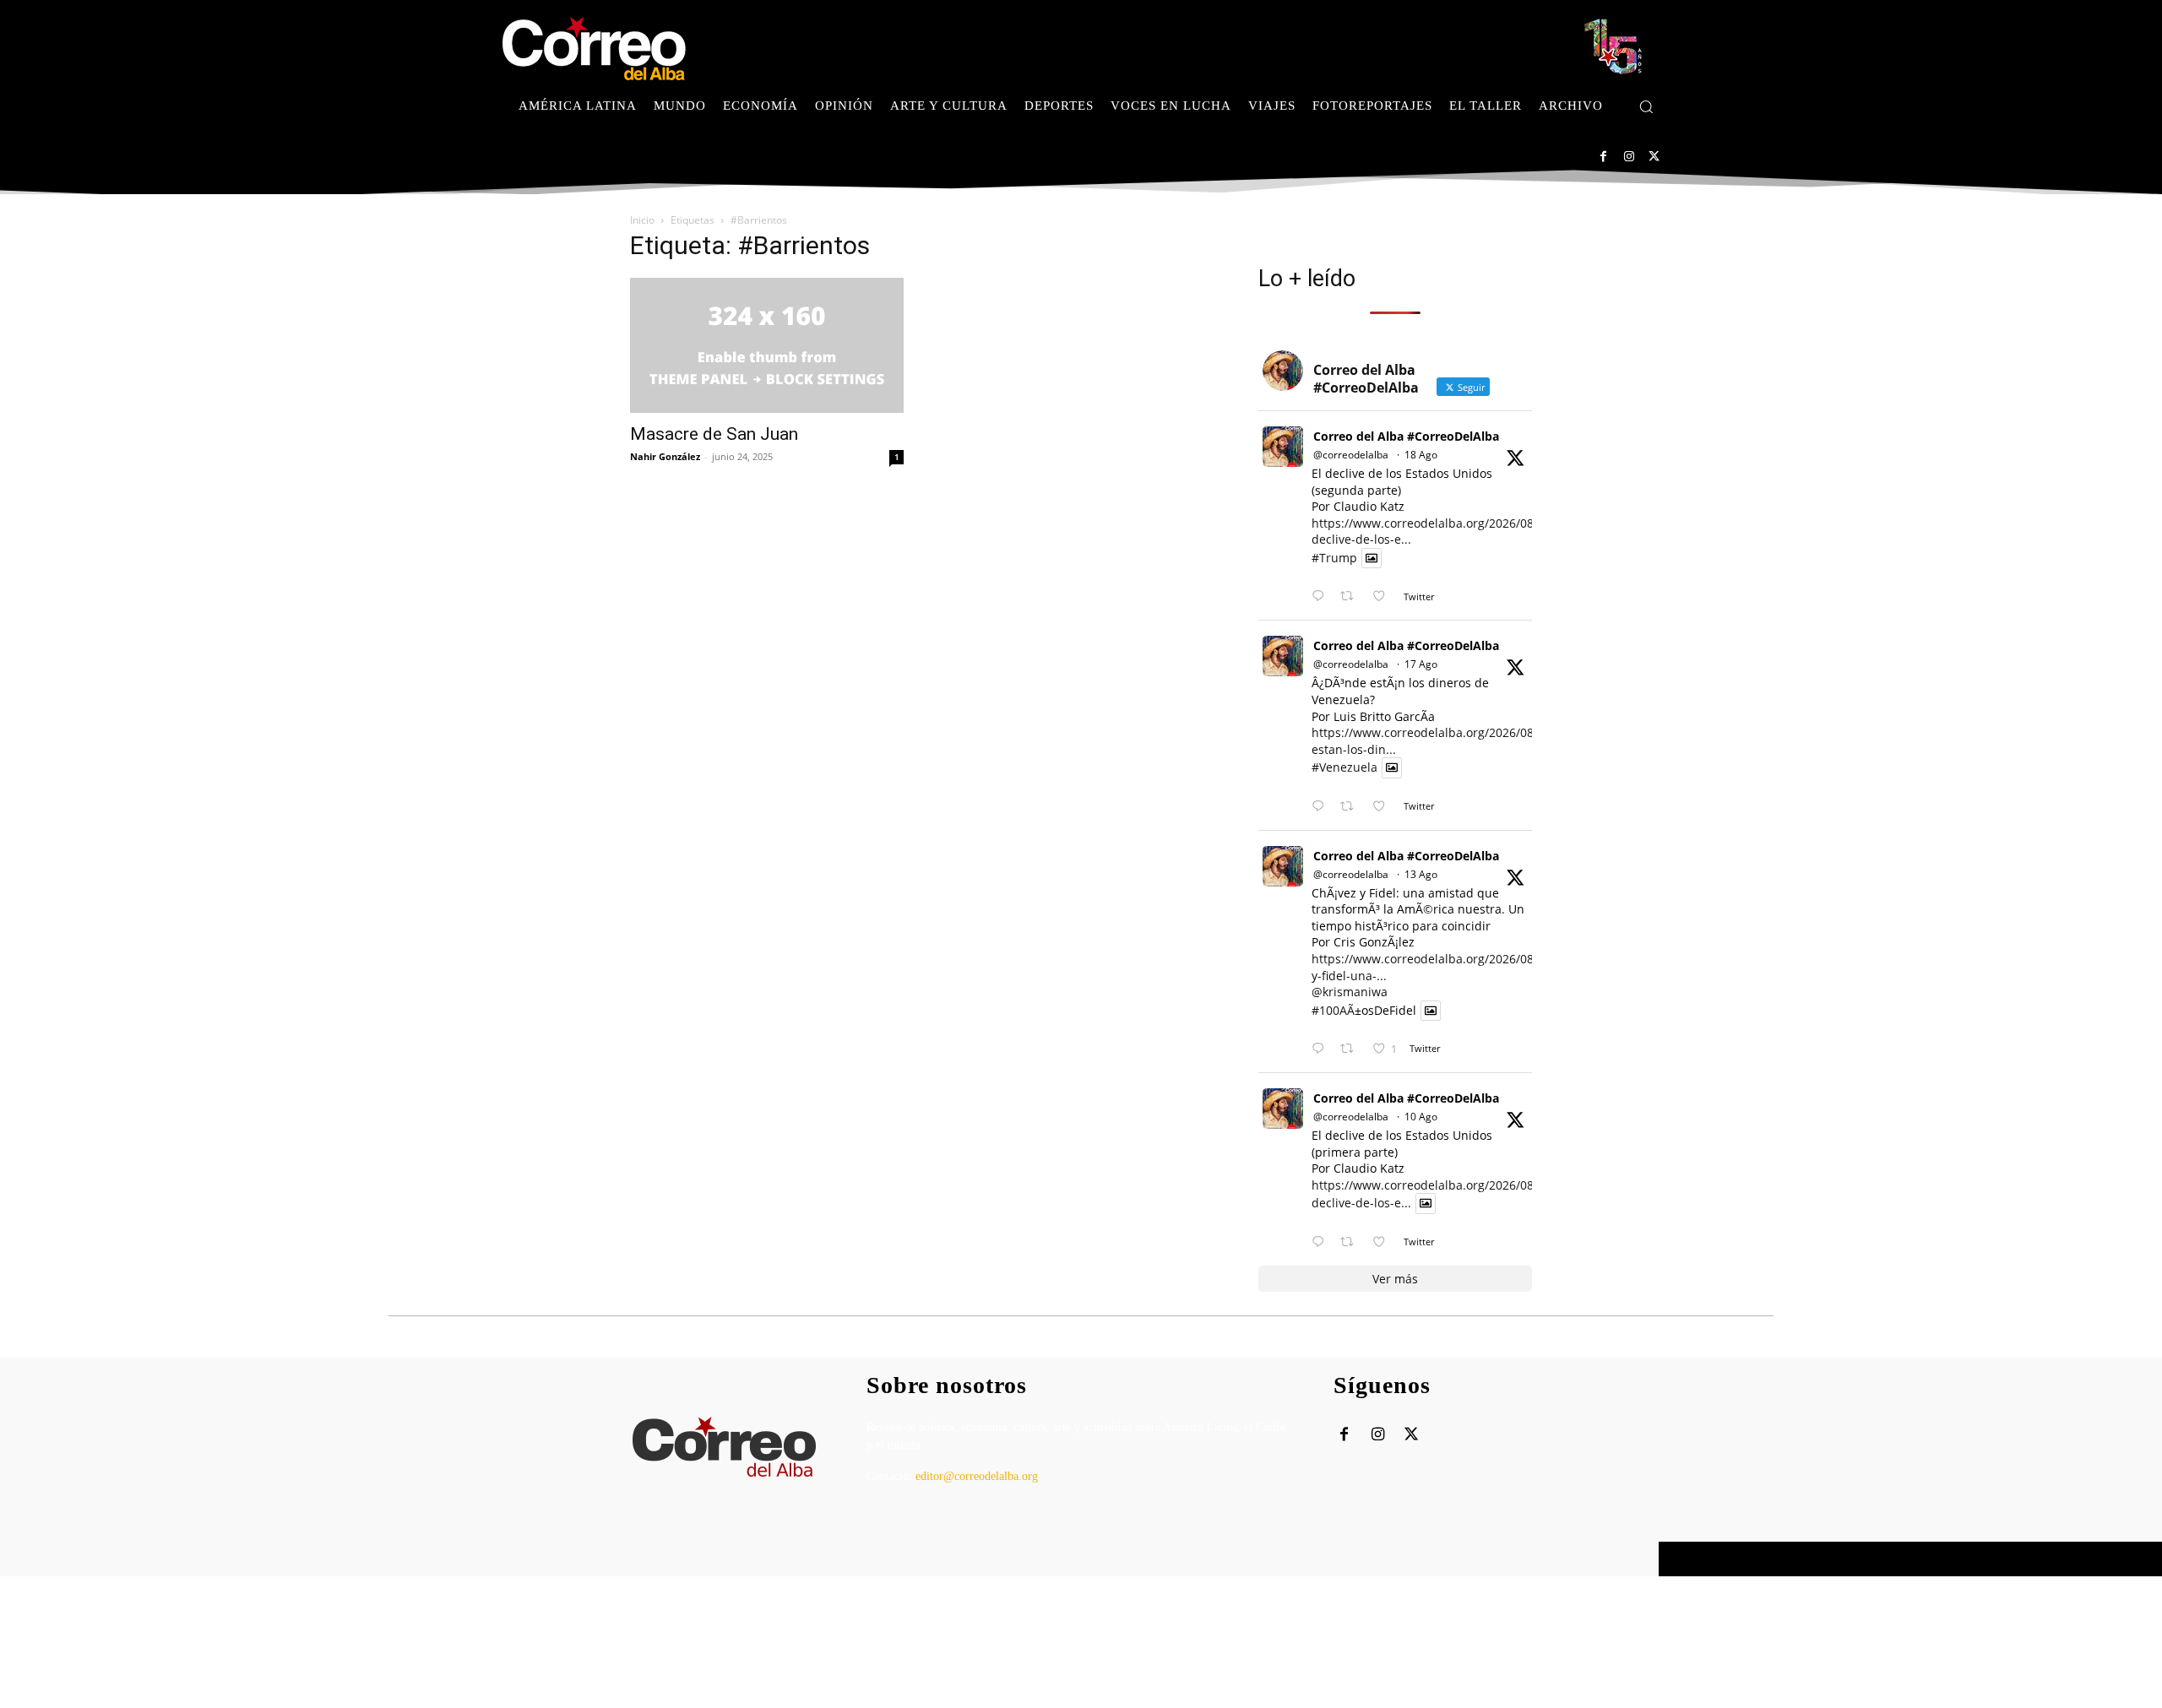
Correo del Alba (680, 1559)
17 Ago (1421, 664)
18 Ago (1421, 455)
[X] (1654, 157)
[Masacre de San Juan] (767, 345)
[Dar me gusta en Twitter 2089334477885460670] (1384, 807)
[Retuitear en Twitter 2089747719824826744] (1352, 596)
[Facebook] (1603, 157)
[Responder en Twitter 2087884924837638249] (1322, 1049)
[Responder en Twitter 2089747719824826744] (1322, 596)
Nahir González (665, 456)
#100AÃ (1333, 1010)
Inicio (642, 220)
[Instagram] (1629, 157)
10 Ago (1421, 1117)
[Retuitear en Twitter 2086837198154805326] (1352, 1242)
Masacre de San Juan (714, 434)
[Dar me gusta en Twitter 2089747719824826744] (1384, 596)
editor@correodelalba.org (977, 1476)
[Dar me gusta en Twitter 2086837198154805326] (1384, 1242)
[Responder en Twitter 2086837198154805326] (1322, 1242)
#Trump (1334, 558)
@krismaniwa (1350, 992)
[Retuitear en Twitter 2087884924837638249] (1352, 1049)
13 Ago (1421, 874)
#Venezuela (1344, 768)
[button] (1646, 106)
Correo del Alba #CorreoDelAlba (1406, 436)
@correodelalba (1351, 455)
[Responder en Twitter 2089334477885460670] (1322, 807)
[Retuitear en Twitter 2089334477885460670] (1352, 807)
